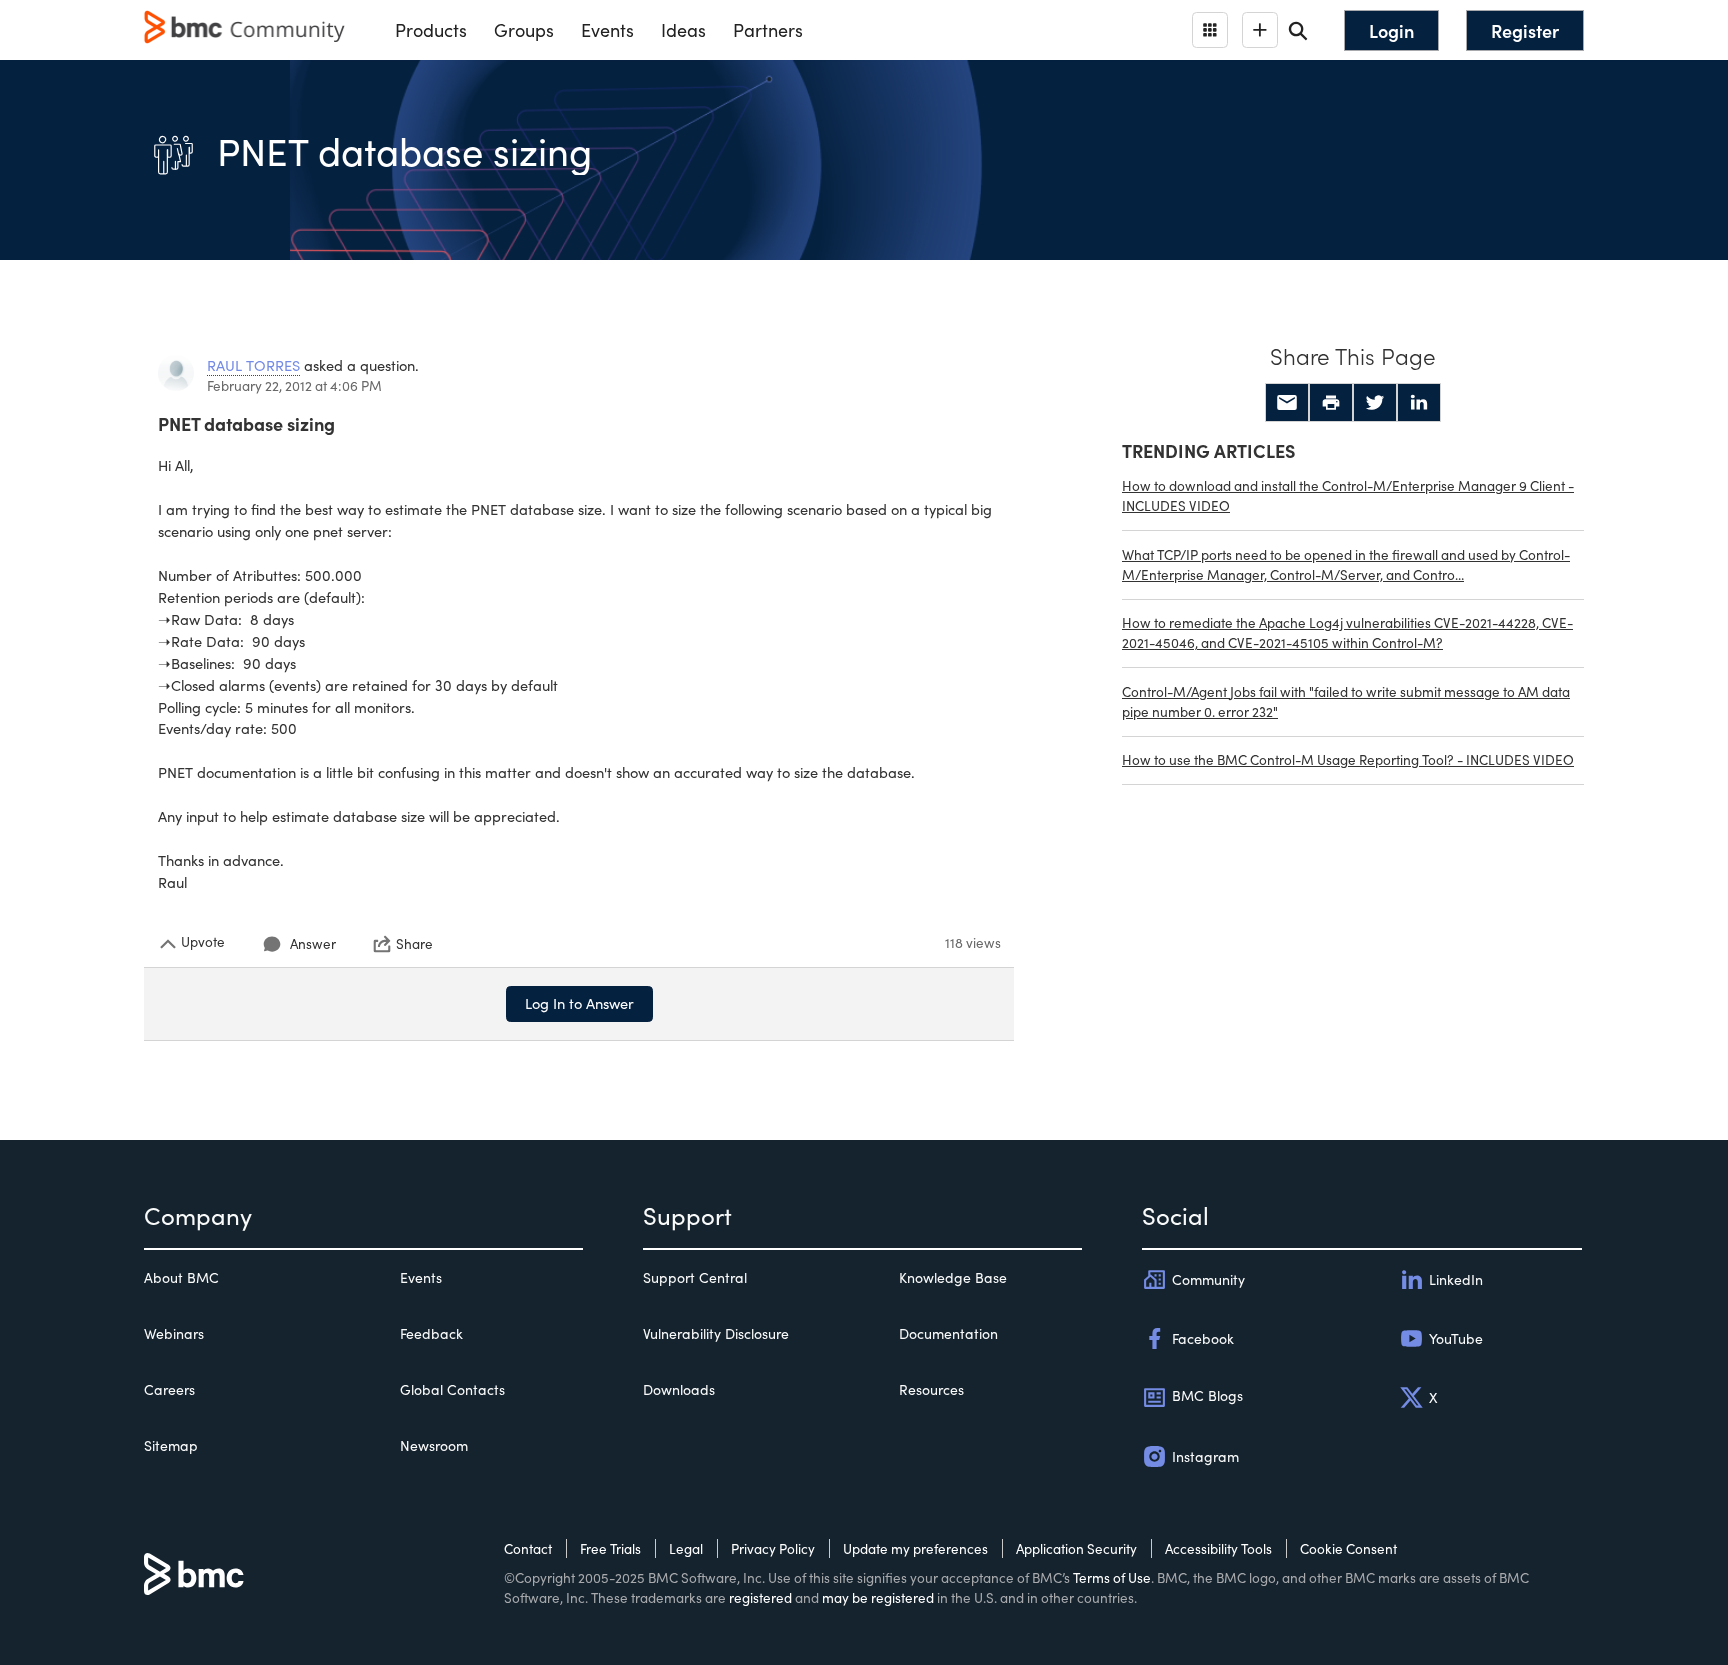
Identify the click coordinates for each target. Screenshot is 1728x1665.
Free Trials (610, 1548)
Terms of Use (1112, 1577)
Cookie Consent (1348, 1548)
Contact (528, 1548)
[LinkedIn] (1419, 403)
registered (760, 1597)
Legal (686, 1548)
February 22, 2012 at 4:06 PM (294, 385)
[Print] (1331, 403)
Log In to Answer (579, 1003)
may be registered (878, 1597)
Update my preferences (915, 1548)
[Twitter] (1375, 403)
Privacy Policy (773, 1548)
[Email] (1287, 403)
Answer (313, 943)
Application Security (1076, 1548)
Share (414, 944)
